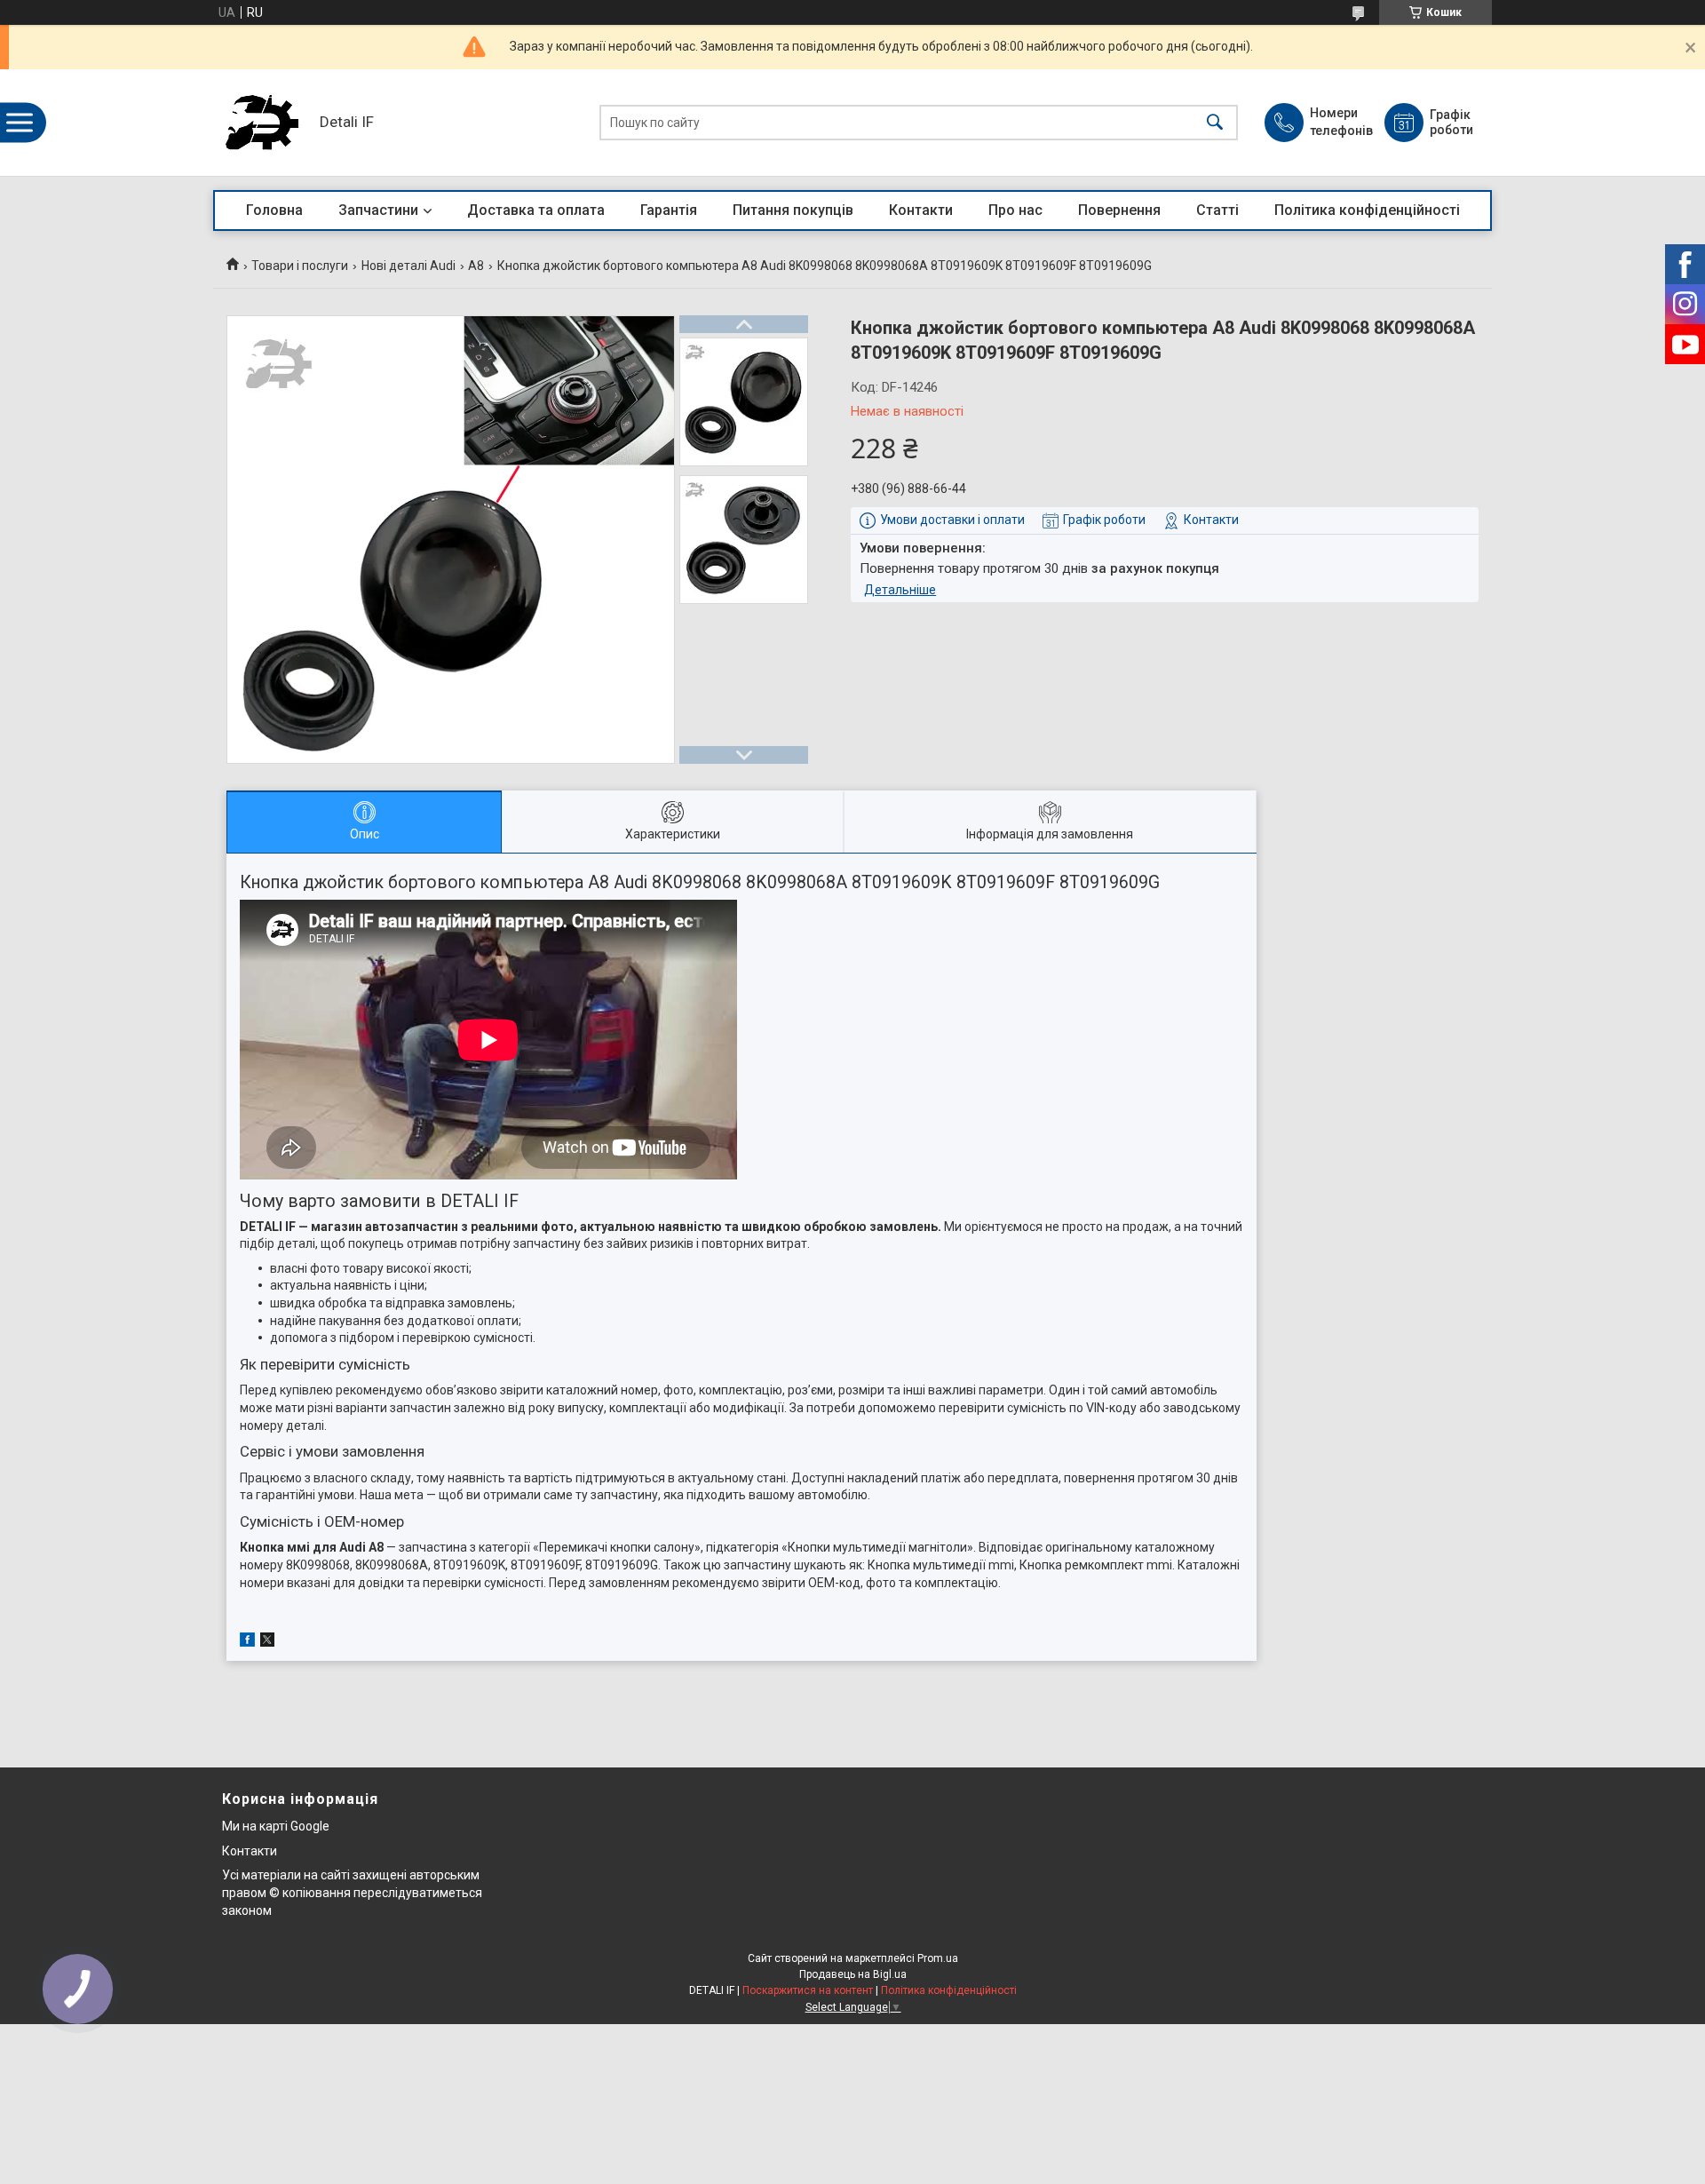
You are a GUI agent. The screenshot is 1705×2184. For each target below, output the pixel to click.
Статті (1217, 210)
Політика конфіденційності (1367, 210)
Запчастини (378, 210)
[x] (267, 1642)
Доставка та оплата (536, 210)
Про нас (1015, 210)
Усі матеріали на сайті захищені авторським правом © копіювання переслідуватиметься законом (352, 1892)
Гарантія (669, 210)
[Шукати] (1215, 123)
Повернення (1119, 210)
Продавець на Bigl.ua (853, 1974)
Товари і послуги (300, 266)
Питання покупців (793, 210)
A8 (476, 266)
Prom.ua (938, 1958)
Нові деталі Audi (408, 266)
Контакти (921, 210)
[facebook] (247, 1642)
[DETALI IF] (262, 123)
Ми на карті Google (276, 1826)
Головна (274, 210)
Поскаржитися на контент (808, 1990)
